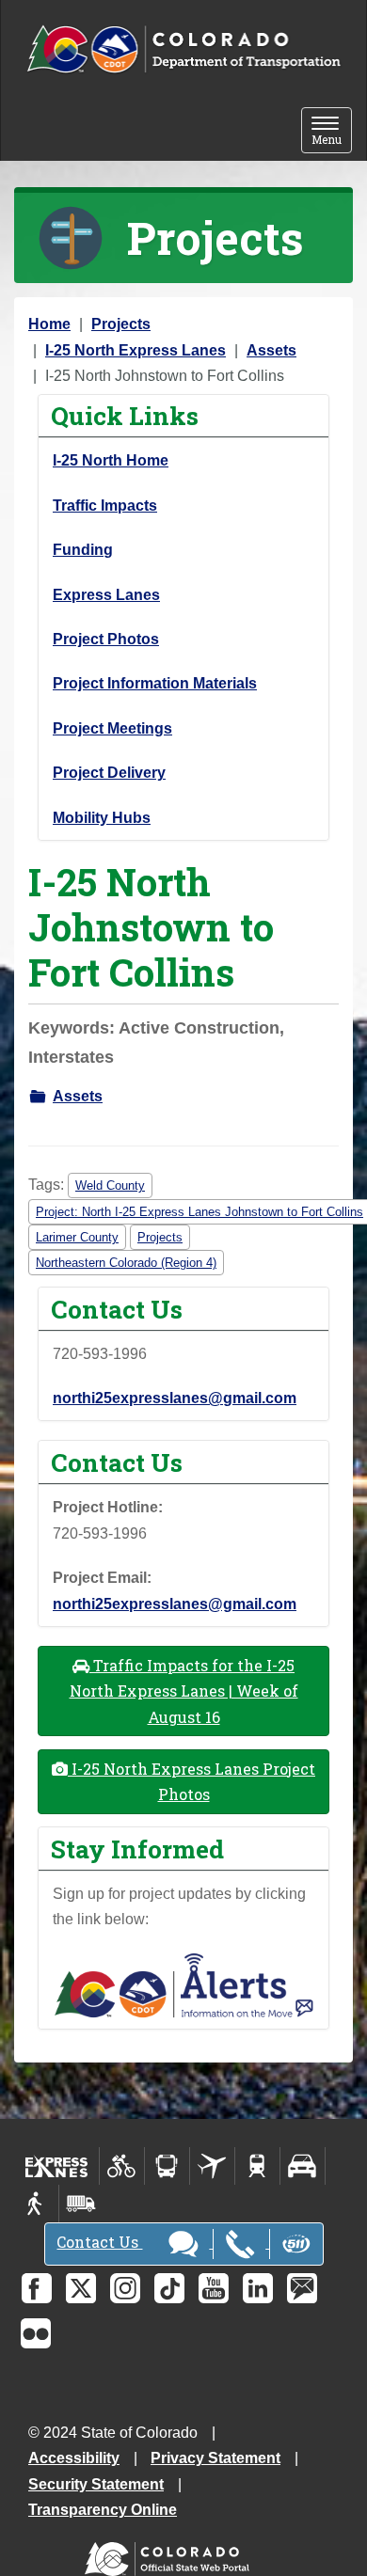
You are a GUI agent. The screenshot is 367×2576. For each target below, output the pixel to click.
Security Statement (96, 2484)
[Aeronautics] (212, 2166)
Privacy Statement (215, 2458)
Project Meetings (112, 728)
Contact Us (99, 2242)
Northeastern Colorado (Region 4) (126, 1263)
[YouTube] (214, 2288)
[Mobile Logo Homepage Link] (183, 50)
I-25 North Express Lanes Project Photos (191, 1781)
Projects (121, 324)
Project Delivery (109, 773)
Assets (271, 350)
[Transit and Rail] (167, 2166)
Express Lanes (106, 595)
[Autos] (303, 2166)
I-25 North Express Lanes (136, 350)
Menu (332, 132)
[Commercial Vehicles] (81, 2204)
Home (49, 324)
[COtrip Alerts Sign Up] (183, 1984)
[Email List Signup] (302, 2288)
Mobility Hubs (102, 818)
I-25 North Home (111, 460)
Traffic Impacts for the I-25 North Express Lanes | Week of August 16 (184, 1691)
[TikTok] (169, 2288)
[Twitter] (81, 2288)
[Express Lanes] (57, 2166)
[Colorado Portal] (171, 2555)
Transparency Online (103, 2510)
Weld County (110, 1185)
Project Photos (106, 639)
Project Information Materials (155, 683)
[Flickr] (36, 2333)
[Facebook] (37, 2288)
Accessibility (74, 2458)
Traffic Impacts (105, 506)
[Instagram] (125, 2288)
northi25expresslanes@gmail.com (175, 1398)
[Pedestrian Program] (36, 2204)
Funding (83, 550)
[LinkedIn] (258, 2288)
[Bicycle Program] (122, 2166)
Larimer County (77, 1237)
